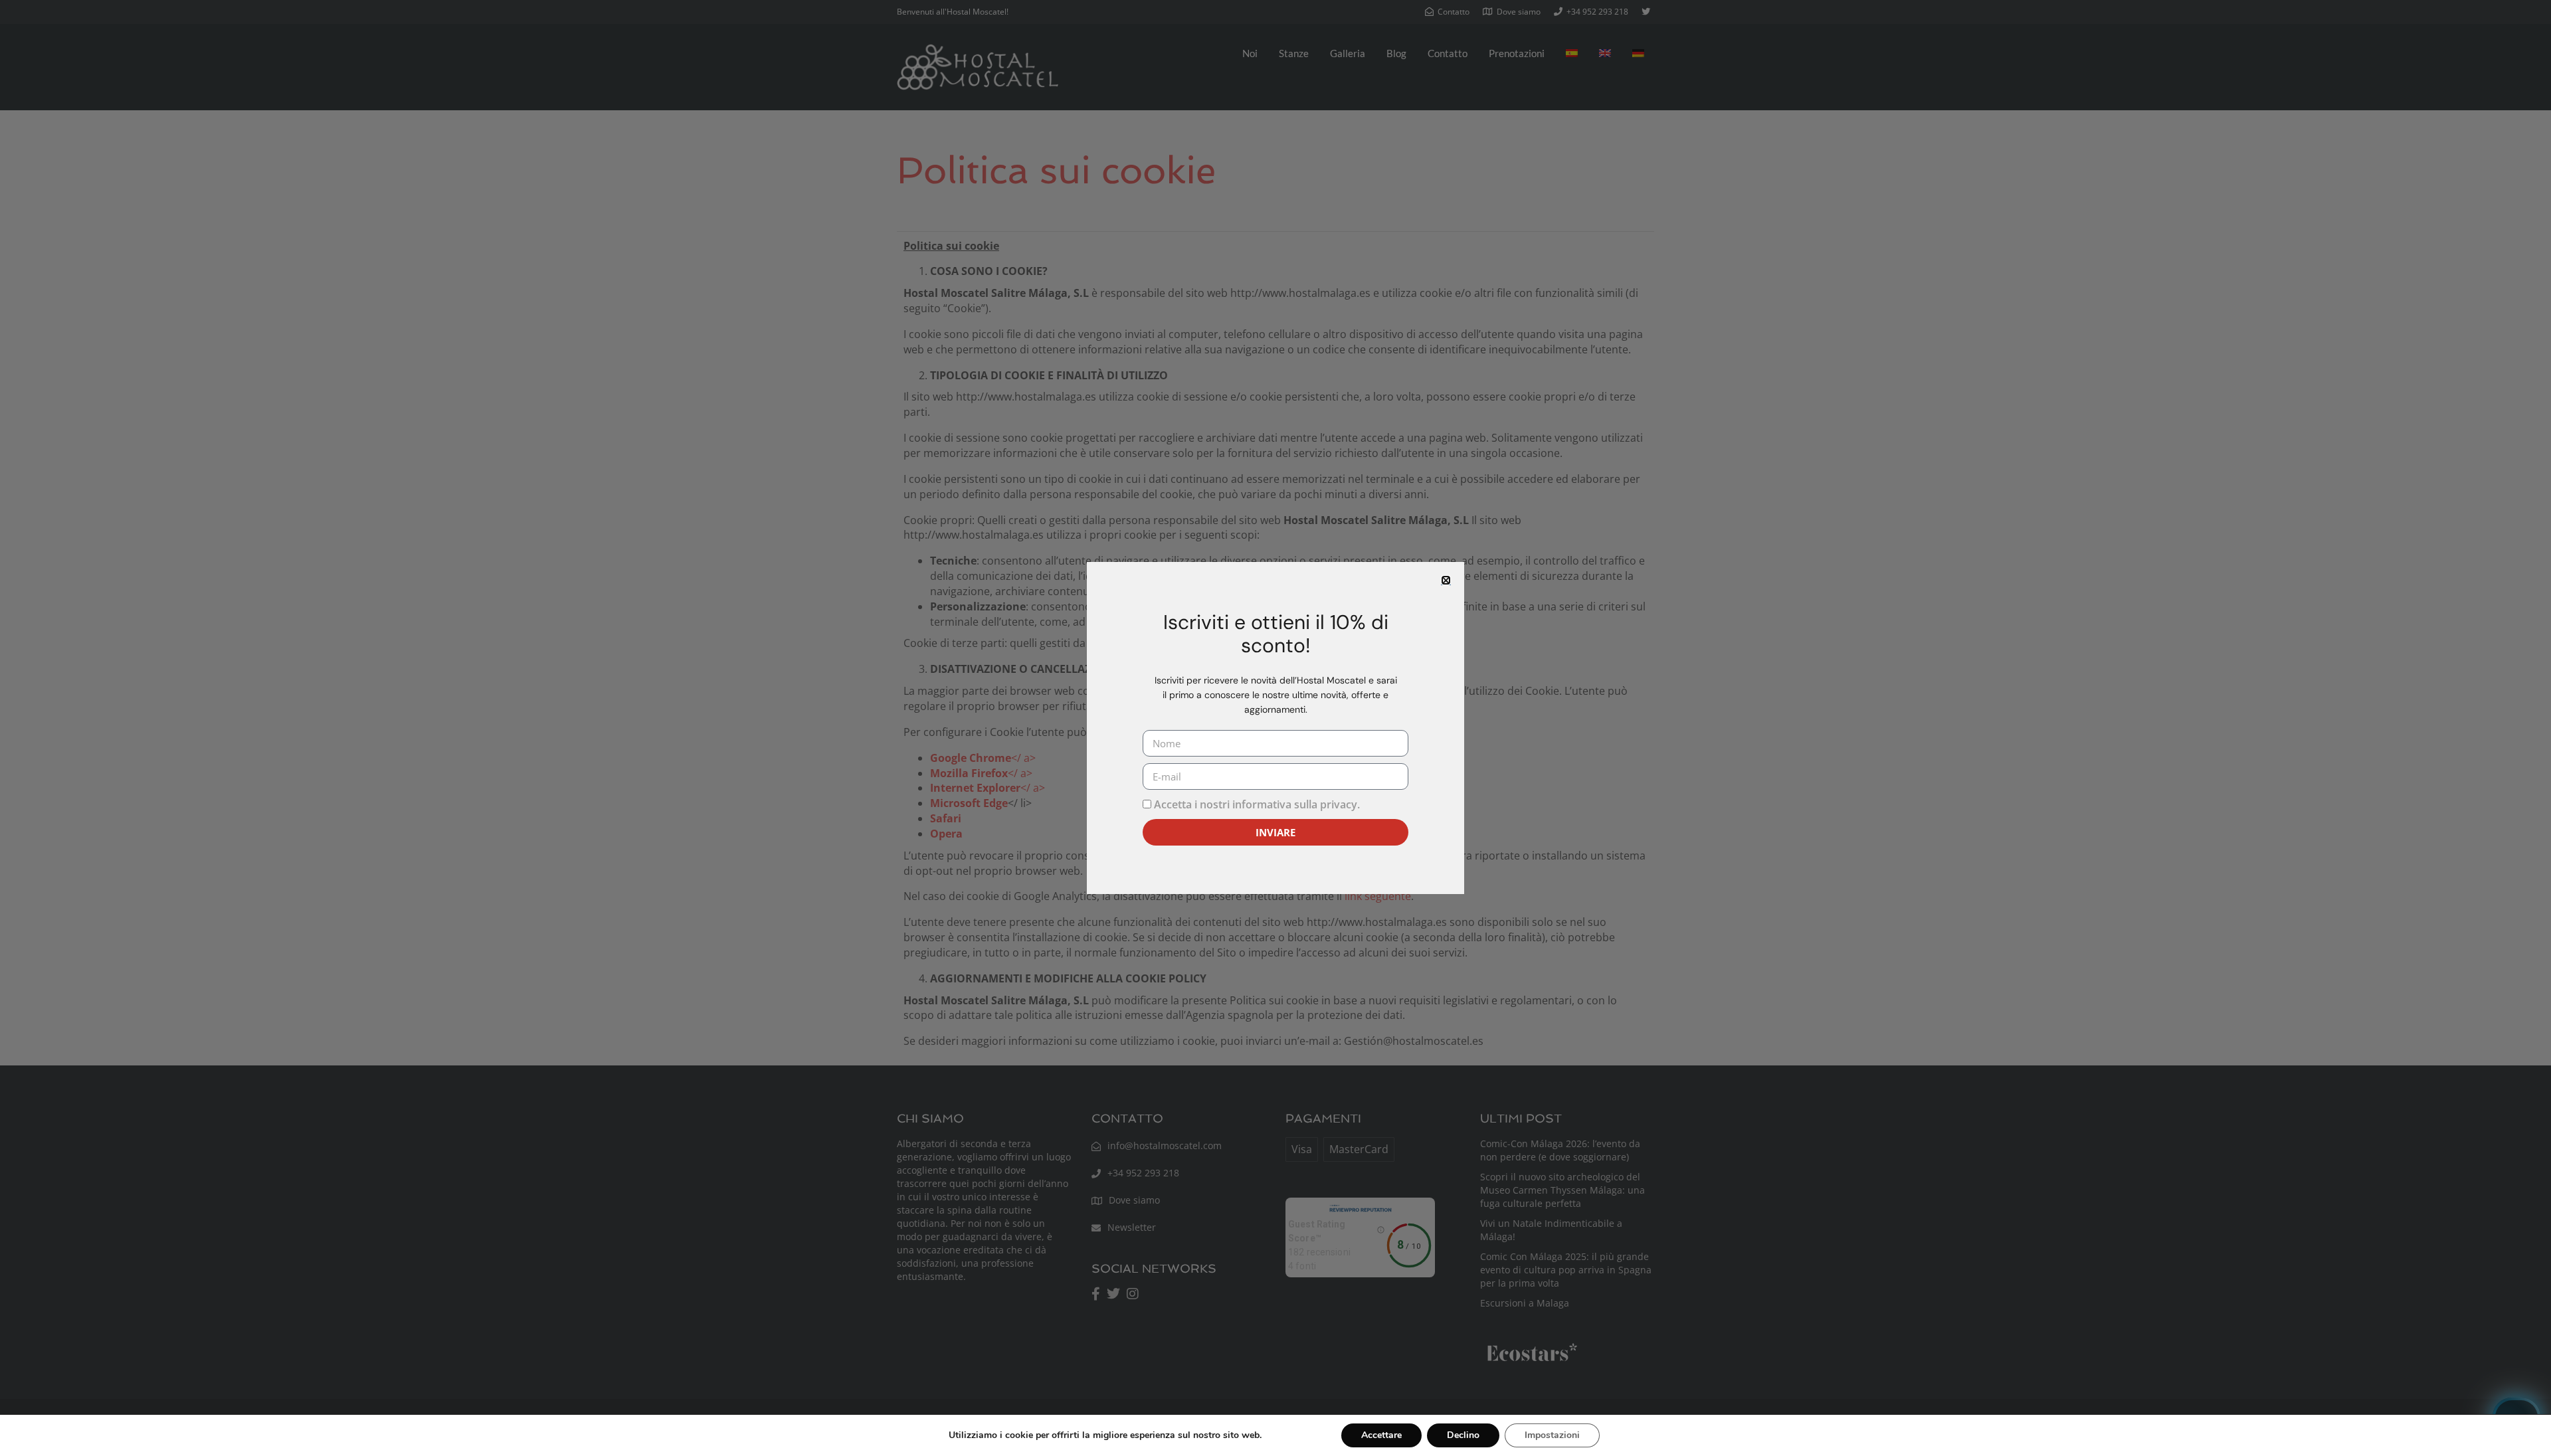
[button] (1446, 580)
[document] (1275, 728)
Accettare (1381, 1435)
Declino (1463, 1435)
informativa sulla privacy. (1296, 804)
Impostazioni (1552, 1435)
